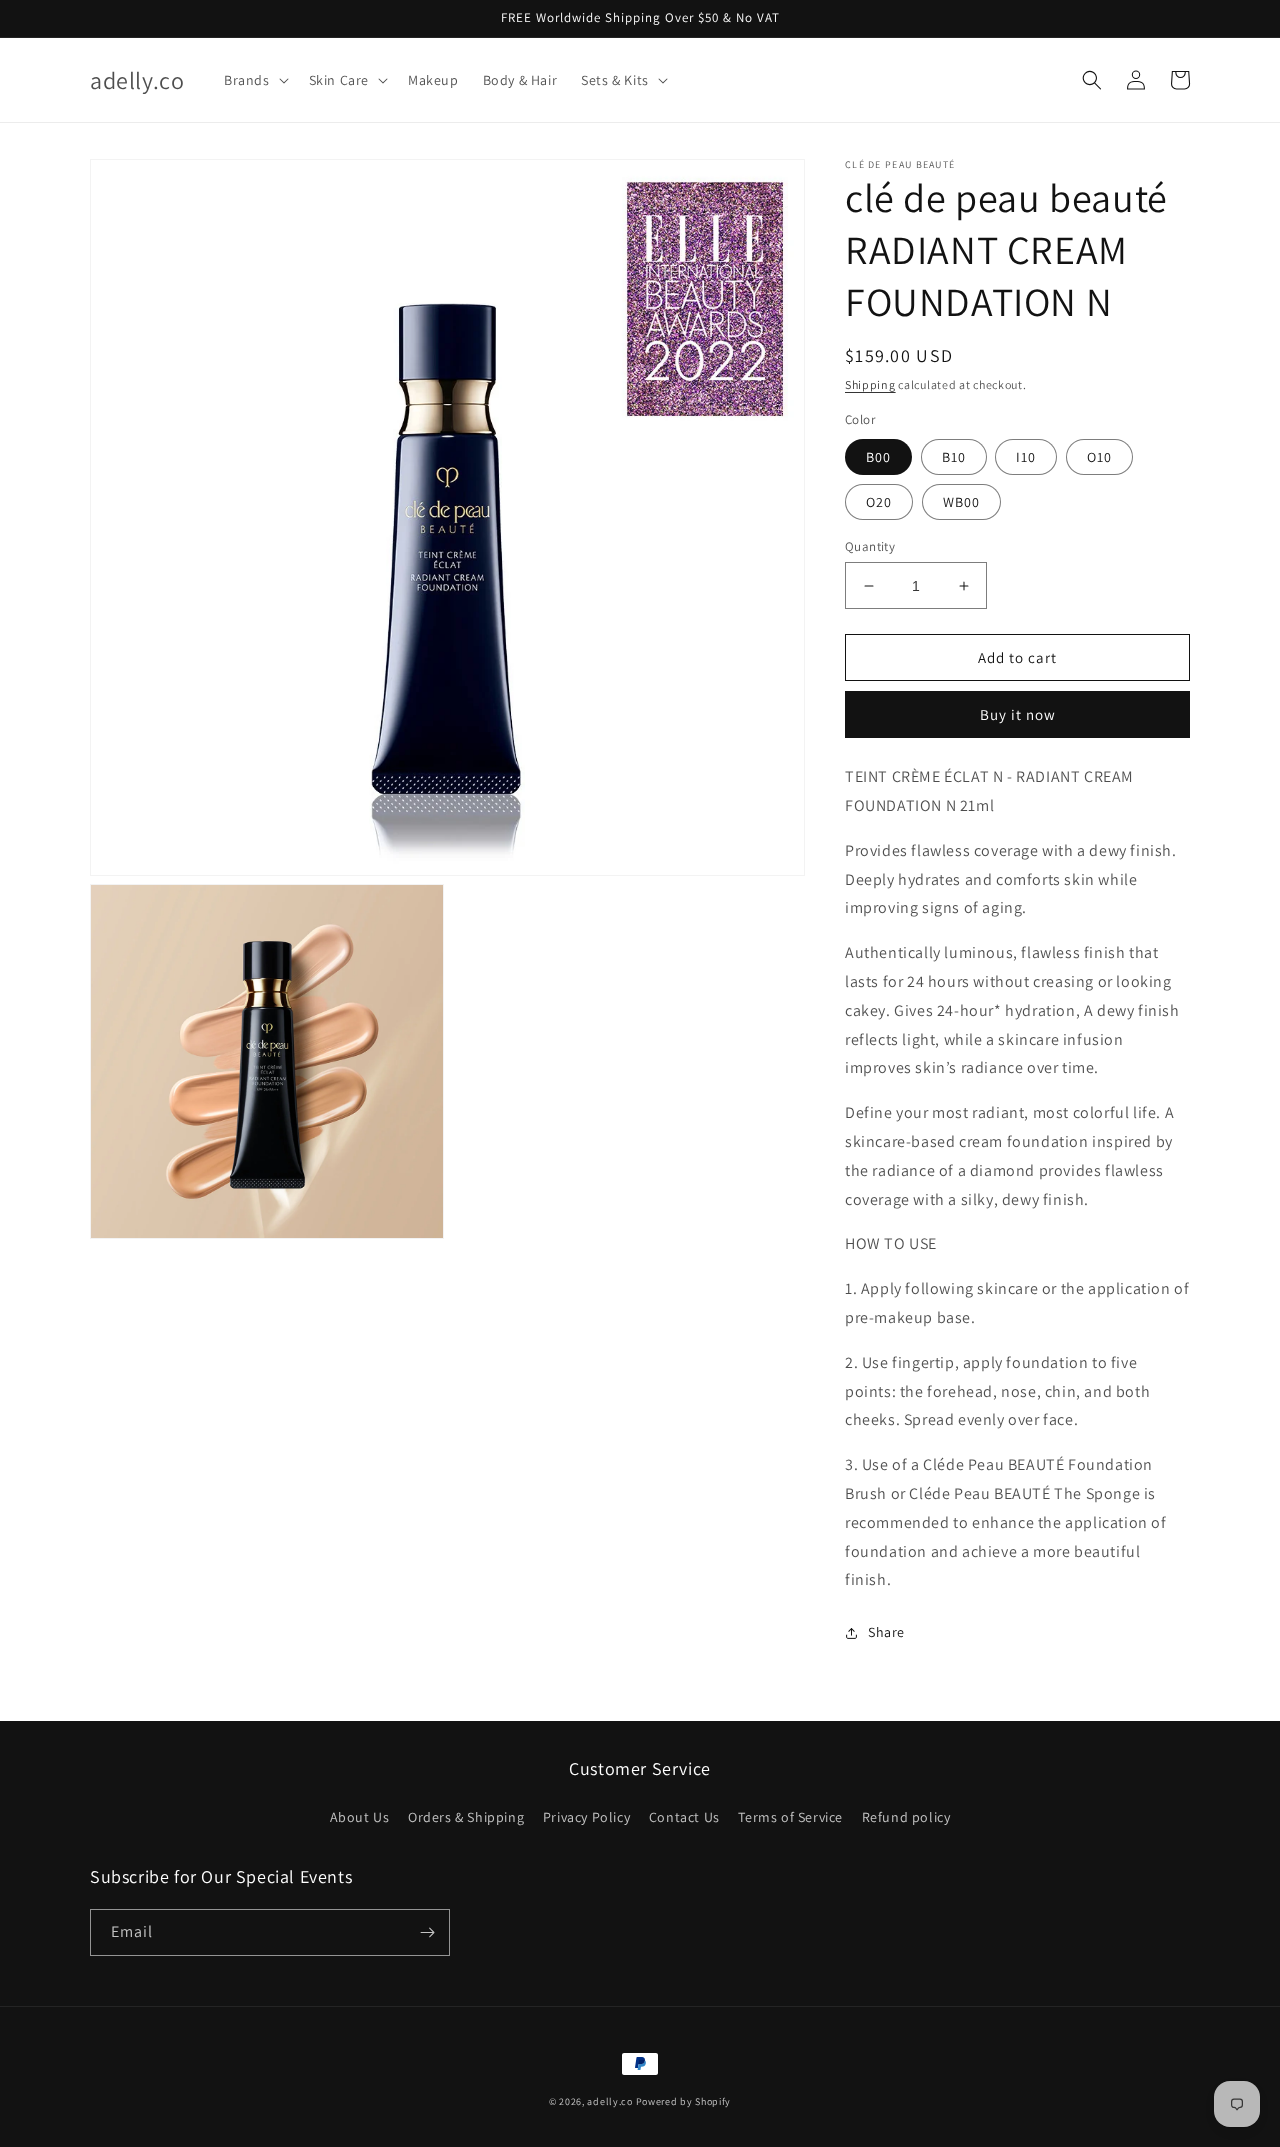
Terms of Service (790, 1817)
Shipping (870, 384)
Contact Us (684, 1817)
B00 (878, 457)
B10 (954, 457)
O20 (879, 502)
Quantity (870, 546)
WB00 (961, 502)
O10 (1099, 457)
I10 (1026, 457)
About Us (360, 1817)
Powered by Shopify (684, 2101)
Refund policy (906, 1817)
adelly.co (609, 2101)
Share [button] (886, 1632)
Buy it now (1018, 714)
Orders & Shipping (466, 1817)
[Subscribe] (427, 1932)
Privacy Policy (586, 1817)
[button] (254, 80)
